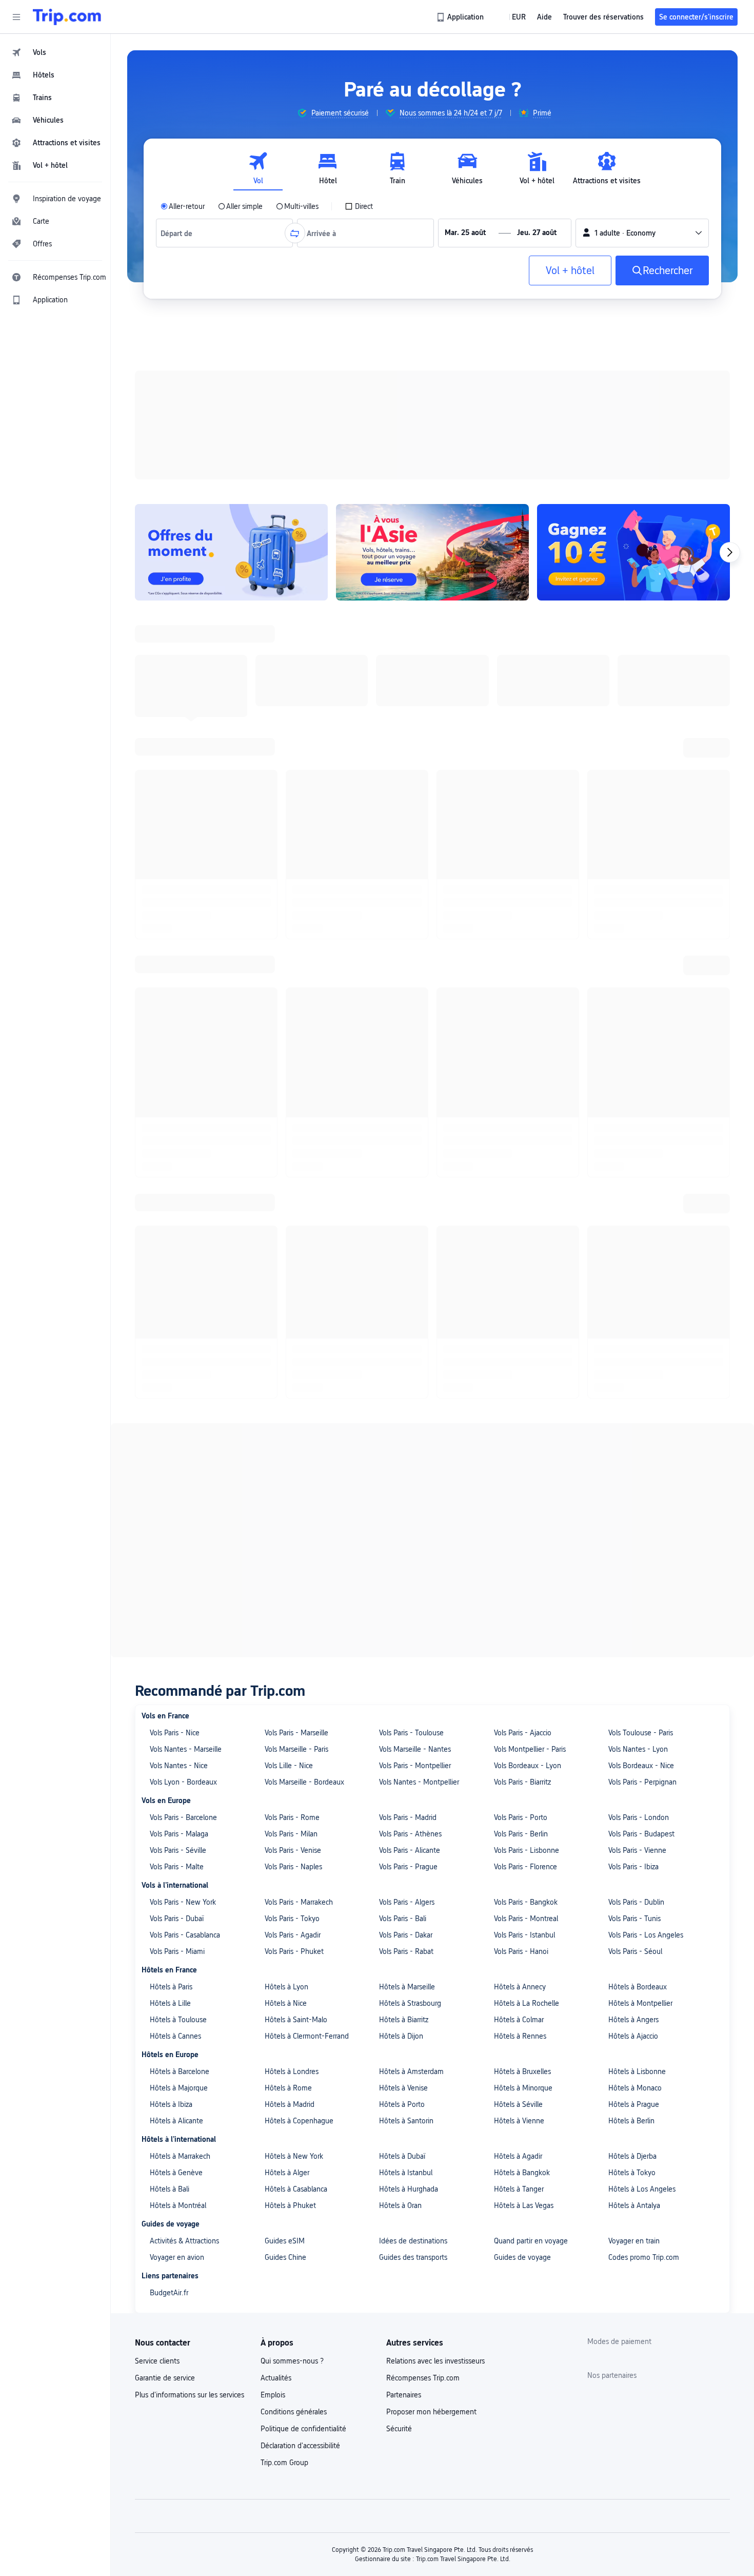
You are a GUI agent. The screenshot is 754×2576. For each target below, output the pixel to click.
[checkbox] (359, 206)
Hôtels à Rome (288, 1037)
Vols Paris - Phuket (294, 901)
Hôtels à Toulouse (178, 969)
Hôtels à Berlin (631, 1070)
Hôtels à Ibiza (171, 1054)
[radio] (183, 206)
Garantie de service (165, 1327)
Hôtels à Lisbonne (637, 1021)
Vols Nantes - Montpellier (419, 731)
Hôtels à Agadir (518, 1106)
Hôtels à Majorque (179, 1037)
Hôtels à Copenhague (299, 1070)
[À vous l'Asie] (432, 419)
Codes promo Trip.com (644, 1207)
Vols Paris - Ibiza (633, 816)
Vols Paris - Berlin (521, 783)
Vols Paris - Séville (178, 800)
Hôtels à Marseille (407, 936)
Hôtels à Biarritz (404, 969)
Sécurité (399, 1378)
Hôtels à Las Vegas (524, 1155)
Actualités (276, 1327)
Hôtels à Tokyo (632, 1122)
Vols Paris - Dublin (636, 851)
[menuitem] (55, 52)
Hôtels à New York (294, 1106)
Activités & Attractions (184, 1190)
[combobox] (180, 233)
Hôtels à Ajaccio (633, 985)
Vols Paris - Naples (293, 816)
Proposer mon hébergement (431, 1361)
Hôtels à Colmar (519, 969)
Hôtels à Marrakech (180, 1106)
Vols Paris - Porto (521, 767)
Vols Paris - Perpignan (642, 731)
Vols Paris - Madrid (408, 767)
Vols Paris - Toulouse (411, 682)
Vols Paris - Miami (177, 901)
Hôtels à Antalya (634, 1155)
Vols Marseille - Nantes (415, 699)
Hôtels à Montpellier (640, 953)
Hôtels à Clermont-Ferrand (307, 985)
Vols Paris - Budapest (641, 783)
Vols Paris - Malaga (179, 783)
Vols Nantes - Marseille (186, 699)
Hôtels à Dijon (401, 985)
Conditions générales (294, 1361)
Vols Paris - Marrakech (299, 851)
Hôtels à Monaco (635, 1037)
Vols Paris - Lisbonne (527, 800)
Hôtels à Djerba (632, 1106)
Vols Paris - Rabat (406, 901)
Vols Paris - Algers (407, 851)
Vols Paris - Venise (293, 800)
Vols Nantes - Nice (179, 715)
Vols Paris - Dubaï (177, 868)
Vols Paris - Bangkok (526, 851)
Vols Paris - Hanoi (521, 901)
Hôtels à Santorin (406, 1070)
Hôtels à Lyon (286, 936)
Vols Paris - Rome (292, 767)
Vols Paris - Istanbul (524, 884)
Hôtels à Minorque (523, 1037)
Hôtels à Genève (176, 1122)
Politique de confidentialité (303, 1378)
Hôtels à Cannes (175, 985)
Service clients (157, 1310)
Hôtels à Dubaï (402, 1106)
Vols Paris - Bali (403, 868)
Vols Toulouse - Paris (641, 682)
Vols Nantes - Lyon (638, 699)
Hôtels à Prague (634, 1054)
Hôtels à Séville (518, 1054)
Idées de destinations (413, 1190)
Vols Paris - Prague (408, 816)
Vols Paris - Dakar (406, 884)
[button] (16, 17)
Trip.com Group (284, 1412)
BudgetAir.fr (169, 1242)
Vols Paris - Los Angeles (646, 884)
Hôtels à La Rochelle (527, 953)
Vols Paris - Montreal (526, 868)
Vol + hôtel (570, 270)
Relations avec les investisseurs (435, 1310)
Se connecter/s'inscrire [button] (696, 17)
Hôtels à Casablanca (296, 1138)
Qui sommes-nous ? (292, 1310)
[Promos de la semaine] (231, 419)
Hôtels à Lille (170, 953)
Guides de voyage (522, 1207)
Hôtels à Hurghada (409, 1138)
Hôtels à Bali (170, 1138)
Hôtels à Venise (403, 1037)
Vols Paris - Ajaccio (523, 682)
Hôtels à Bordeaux (638, 936)
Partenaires (404, 1344)
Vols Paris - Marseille (296, 682)
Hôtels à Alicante (176, 1070)
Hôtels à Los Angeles (642, 1138)
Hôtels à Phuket (290, 1155)
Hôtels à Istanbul (406, 1122)
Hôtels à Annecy (520, 936)
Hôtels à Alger (287, 1122)
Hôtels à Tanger (519, 1138)
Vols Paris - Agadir (293, 884)
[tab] (258, 169)
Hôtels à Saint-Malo (296, 969)
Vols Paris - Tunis (634, 868)
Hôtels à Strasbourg (410, 953)
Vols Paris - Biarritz (522, 731)
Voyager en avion (177, 1207)
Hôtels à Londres (292, 1021)
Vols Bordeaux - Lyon (528, 715)
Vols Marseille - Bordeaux (304, 731)
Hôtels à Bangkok (522, 1122)
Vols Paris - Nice (175, 682)
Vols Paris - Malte (177, 816)
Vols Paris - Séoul (635, 901)
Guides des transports (413, 1207)
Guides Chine (285, 1207)
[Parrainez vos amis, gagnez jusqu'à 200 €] (633, 419)
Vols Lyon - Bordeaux (183, 731)
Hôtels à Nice (286, 953)
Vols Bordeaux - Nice (641, 715)
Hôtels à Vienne (519, 1070)
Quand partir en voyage (531, 1190)
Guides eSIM (285, 1190)
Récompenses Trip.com (423, 1327)
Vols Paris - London (639, 767)
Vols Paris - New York (183, 851)
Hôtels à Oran (400, 1155)
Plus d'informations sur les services (190, 1344)
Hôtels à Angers (633, 969)
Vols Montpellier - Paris (530, 699)
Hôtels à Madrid (290, 1054)
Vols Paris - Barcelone (183, 767)
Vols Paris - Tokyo (292, 868)
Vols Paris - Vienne (637, 800)
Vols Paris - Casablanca (185, 884)
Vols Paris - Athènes (410, 783)
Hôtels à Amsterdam (411, 1021)
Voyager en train (634, 1190)
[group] (333, 113)
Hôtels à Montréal (178, 1155)
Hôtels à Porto (402, 1054)
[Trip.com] (67, 17)
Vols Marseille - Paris (296, 699)
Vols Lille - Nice (289, 715)
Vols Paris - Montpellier (415, 715)
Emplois (273, 1344)
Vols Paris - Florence (525, 816)
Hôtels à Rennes (520, 985)
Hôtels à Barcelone (180, 1021)
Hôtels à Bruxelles (522, 1021)
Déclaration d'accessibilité (300, 1395)
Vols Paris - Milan (291, 783)
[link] (461, 17)
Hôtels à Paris (171, 936)
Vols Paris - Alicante (410, 800)
